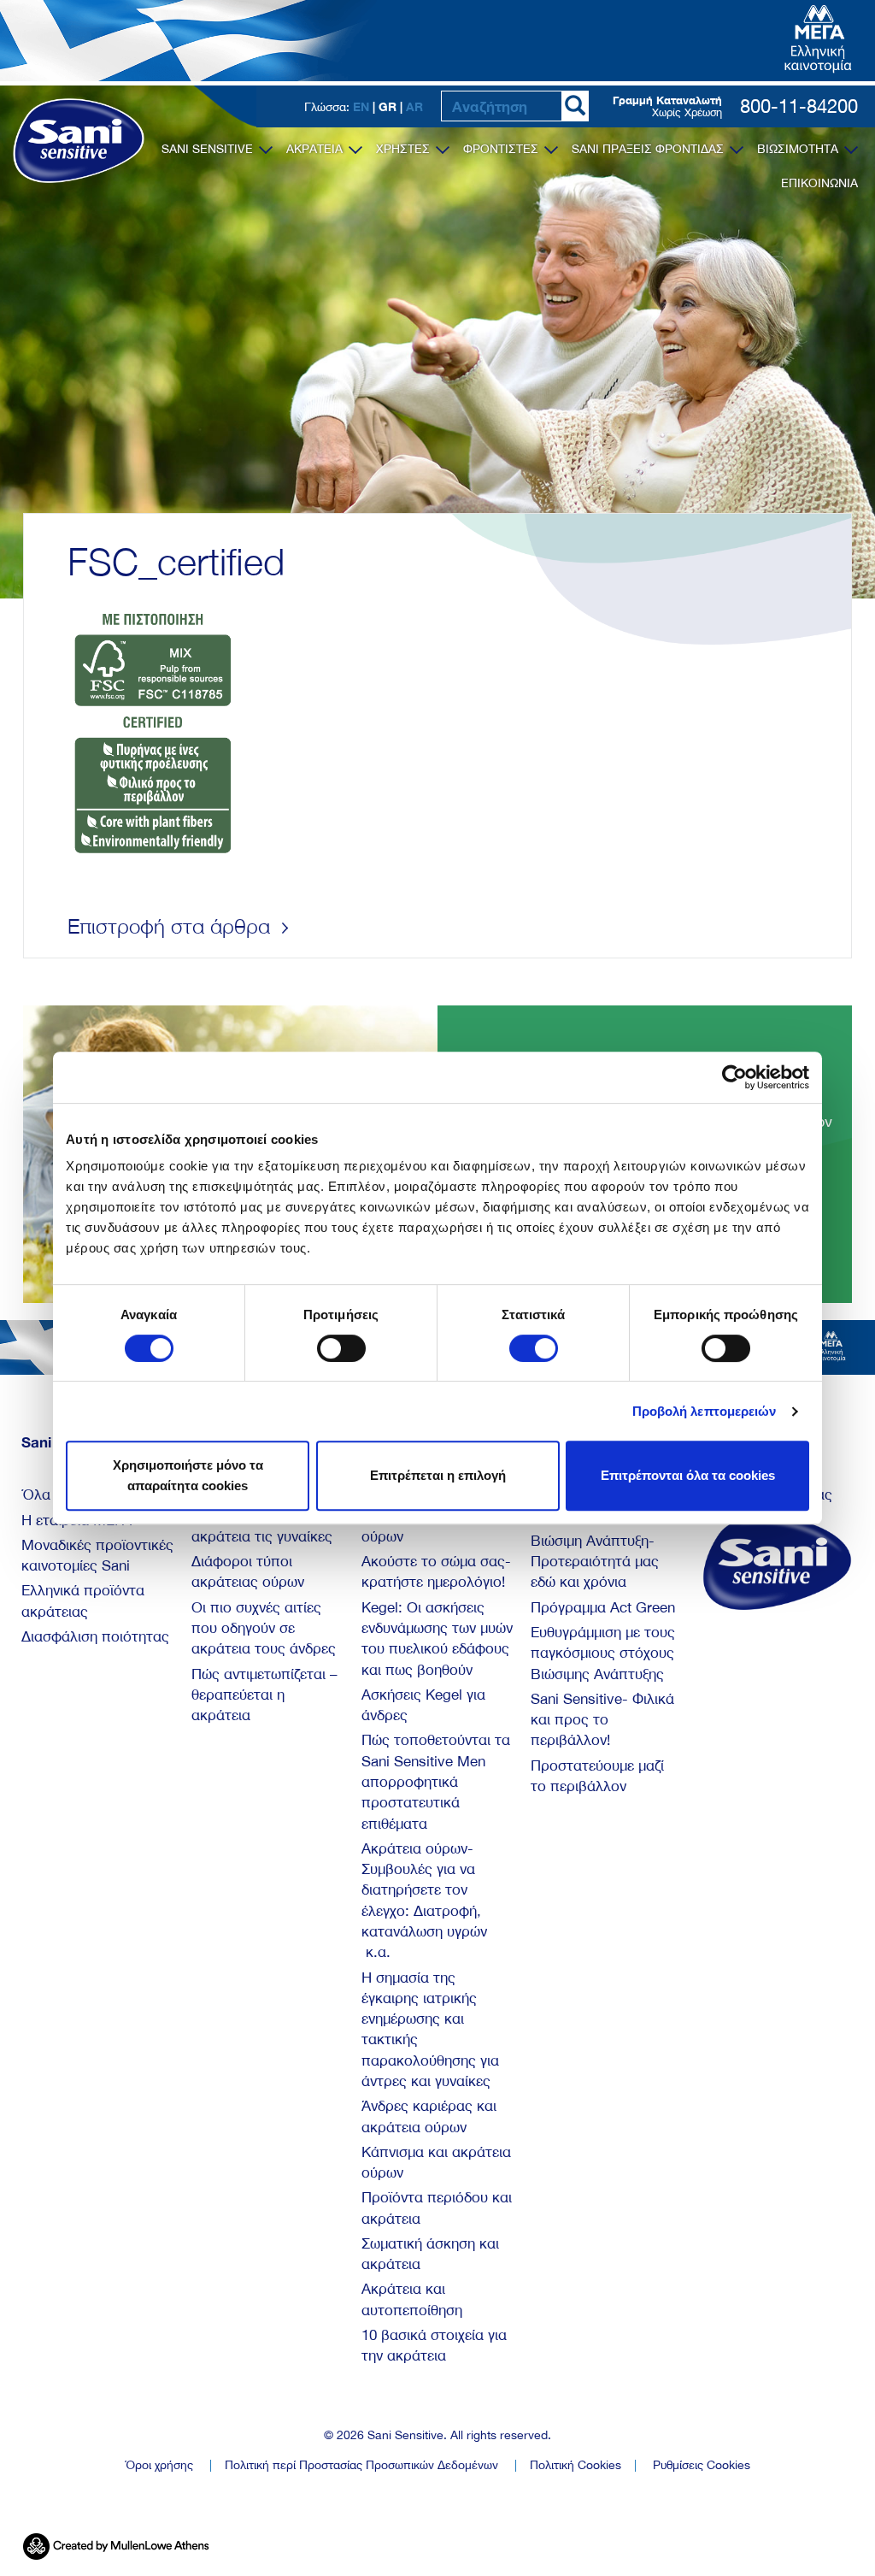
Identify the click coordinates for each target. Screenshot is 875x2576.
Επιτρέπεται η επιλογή (438, 1475)
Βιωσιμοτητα (799, 149)
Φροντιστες (502, 149)
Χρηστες (405, 149)
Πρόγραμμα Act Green (603, 1607)
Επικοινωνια (819, 183)
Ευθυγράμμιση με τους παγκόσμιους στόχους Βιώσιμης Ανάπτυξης (603, 1653)
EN (361, 106)
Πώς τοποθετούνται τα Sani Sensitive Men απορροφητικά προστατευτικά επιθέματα (436, 1781)
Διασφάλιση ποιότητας (95, 1636)
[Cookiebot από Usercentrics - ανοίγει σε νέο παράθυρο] (734, 1077)
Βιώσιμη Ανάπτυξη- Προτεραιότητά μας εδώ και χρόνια (595, 1562)
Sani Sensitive (209, 149)
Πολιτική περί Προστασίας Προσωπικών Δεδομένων (361, 2465)
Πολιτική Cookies (576, 2465)
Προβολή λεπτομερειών (705, 1411)
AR (414, 106)
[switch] (341, 1348)
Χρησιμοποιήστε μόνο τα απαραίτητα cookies (188, 1475)
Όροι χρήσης (159, 2465)
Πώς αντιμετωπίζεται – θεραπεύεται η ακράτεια (264, 1695)
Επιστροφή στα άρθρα (172, 926)
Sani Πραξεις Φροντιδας (649, 149)
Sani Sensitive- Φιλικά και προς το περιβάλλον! (602, 1720)
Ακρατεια (316, 149)
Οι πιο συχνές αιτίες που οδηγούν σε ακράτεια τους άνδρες (264, 1628)
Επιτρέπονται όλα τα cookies (688, 1475)
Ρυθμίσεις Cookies (702, 2465)
